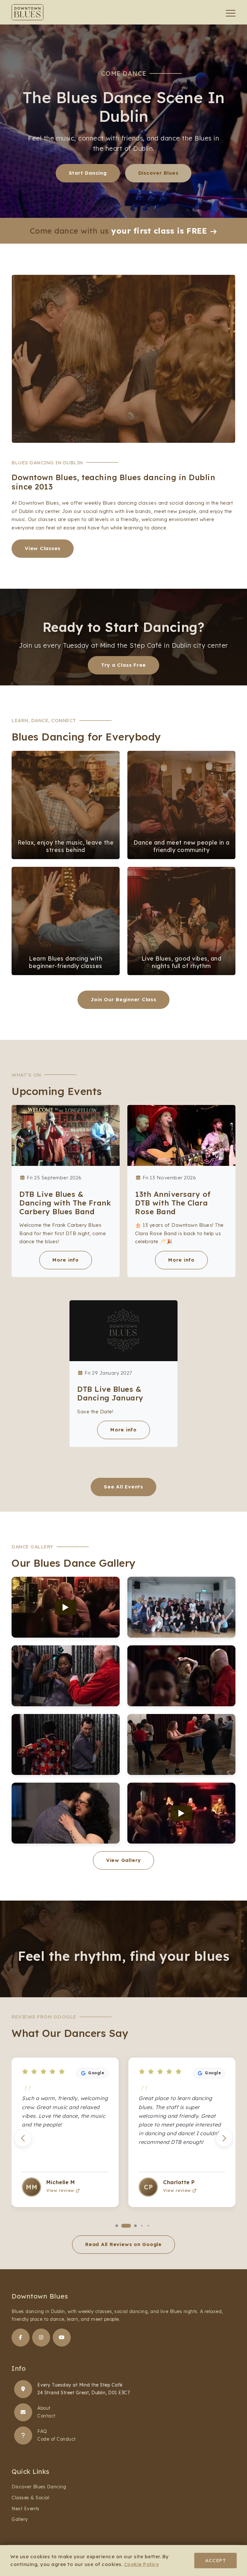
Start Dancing (88, 173)
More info (66, 1260)
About (44, 2408)
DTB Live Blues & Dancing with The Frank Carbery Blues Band (65, 1203)
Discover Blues (158, 173)
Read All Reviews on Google (123, 2244)
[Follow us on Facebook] (21, 2338)
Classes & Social (30, 2498)
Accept (215, 2560)
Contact (46, 2416)
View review (60, 2190)
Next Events (26, 2509)
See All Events (123, 1487)
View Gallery (123, 1860)
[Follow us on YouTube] (62, 2338)
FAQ (42, 2431)
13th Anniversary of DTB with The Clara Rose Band (173, 1203)
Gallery (20, 2519)
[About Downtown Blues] (23, 2412)
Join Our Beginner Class (123, 999)
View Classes (43, 548)
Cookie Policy (142, 2564)
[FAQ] (23, 2436)
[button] (224, 2138)
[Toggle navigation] (231, 13)
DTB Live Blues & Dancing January (110, 1393)
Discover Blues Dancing (39, 2487)
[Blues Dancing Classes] (23, 2389)
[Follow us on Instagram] (41, 2338)
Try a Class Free (123, 665)
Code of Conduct (57, 2439)
